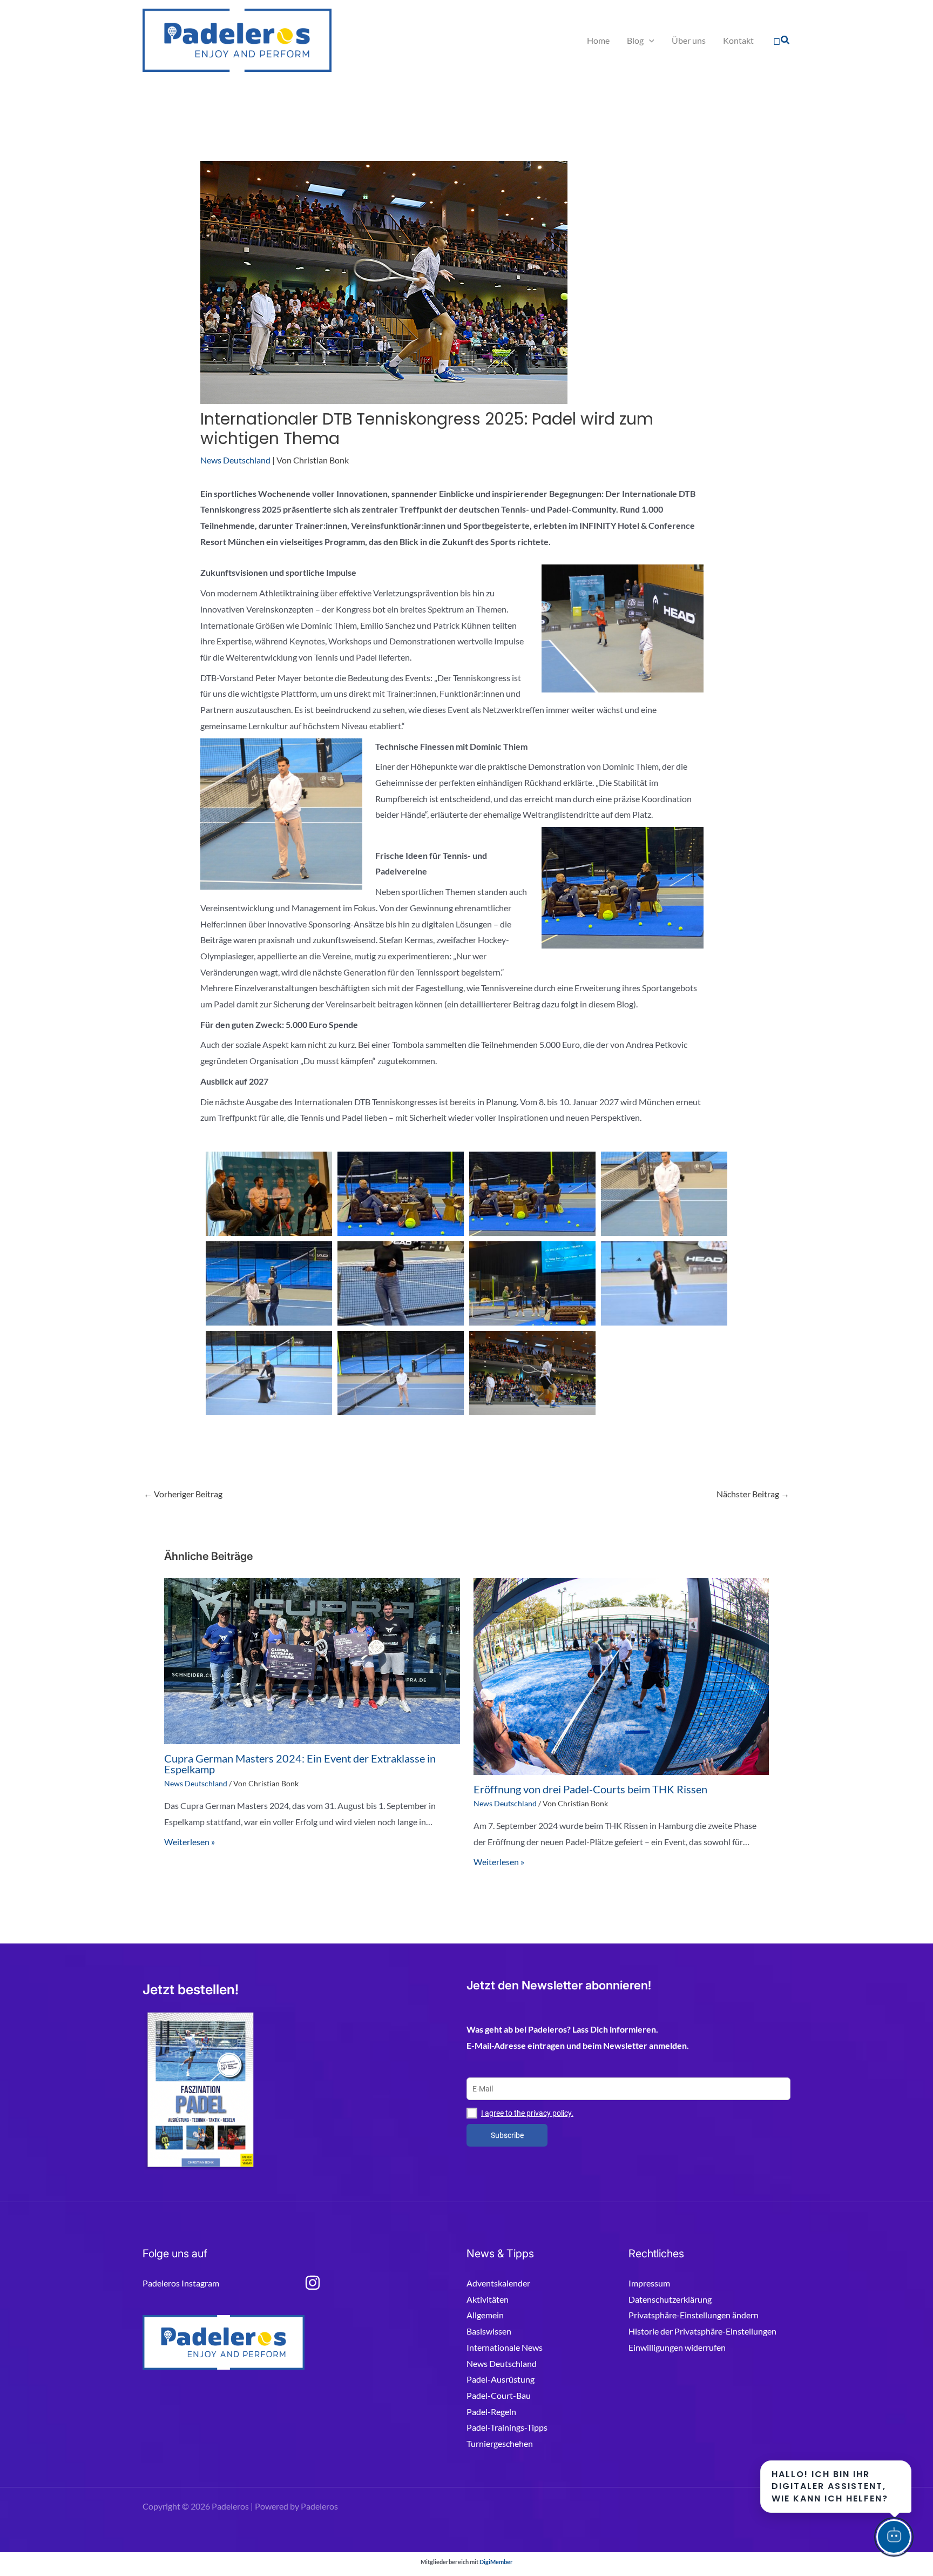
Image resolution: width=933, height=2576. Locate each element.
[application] (649, 41)
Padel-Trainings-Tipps (507, 2427)
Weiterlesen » (190, 1842)
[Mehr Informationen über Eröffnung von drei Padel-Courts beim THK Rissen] (621, 1675)
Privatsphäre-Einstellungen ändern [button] (694, 2315)
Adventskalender (498, 2283)
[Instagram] (313, 2283)
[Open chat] (894, 2537)
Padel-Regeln (491, 2412)
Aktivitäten (488, 2299)
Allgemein (485, 2315)
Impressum (649, 2283)
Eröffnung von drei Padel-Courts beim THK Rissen (590, 1789)
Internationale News (505, 2347)
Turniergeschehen (500, 2443)
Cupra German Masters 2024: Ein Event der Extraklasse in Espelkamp (300, 1764)
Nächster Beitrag (753, 1494)
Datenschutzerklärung (670, 2299)
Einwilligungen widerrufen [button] (677, 2347)
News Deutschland (235, 460)
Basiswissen (489, 2331)
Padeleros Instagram (181, 2283)
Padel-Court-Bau (499, 2395)
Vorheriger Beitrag (183, 1494)
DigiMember (496, 2562)
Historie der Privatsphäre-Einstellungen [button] (702, 2331)
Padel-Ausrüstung (501, 2379)
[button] (782, 41)
